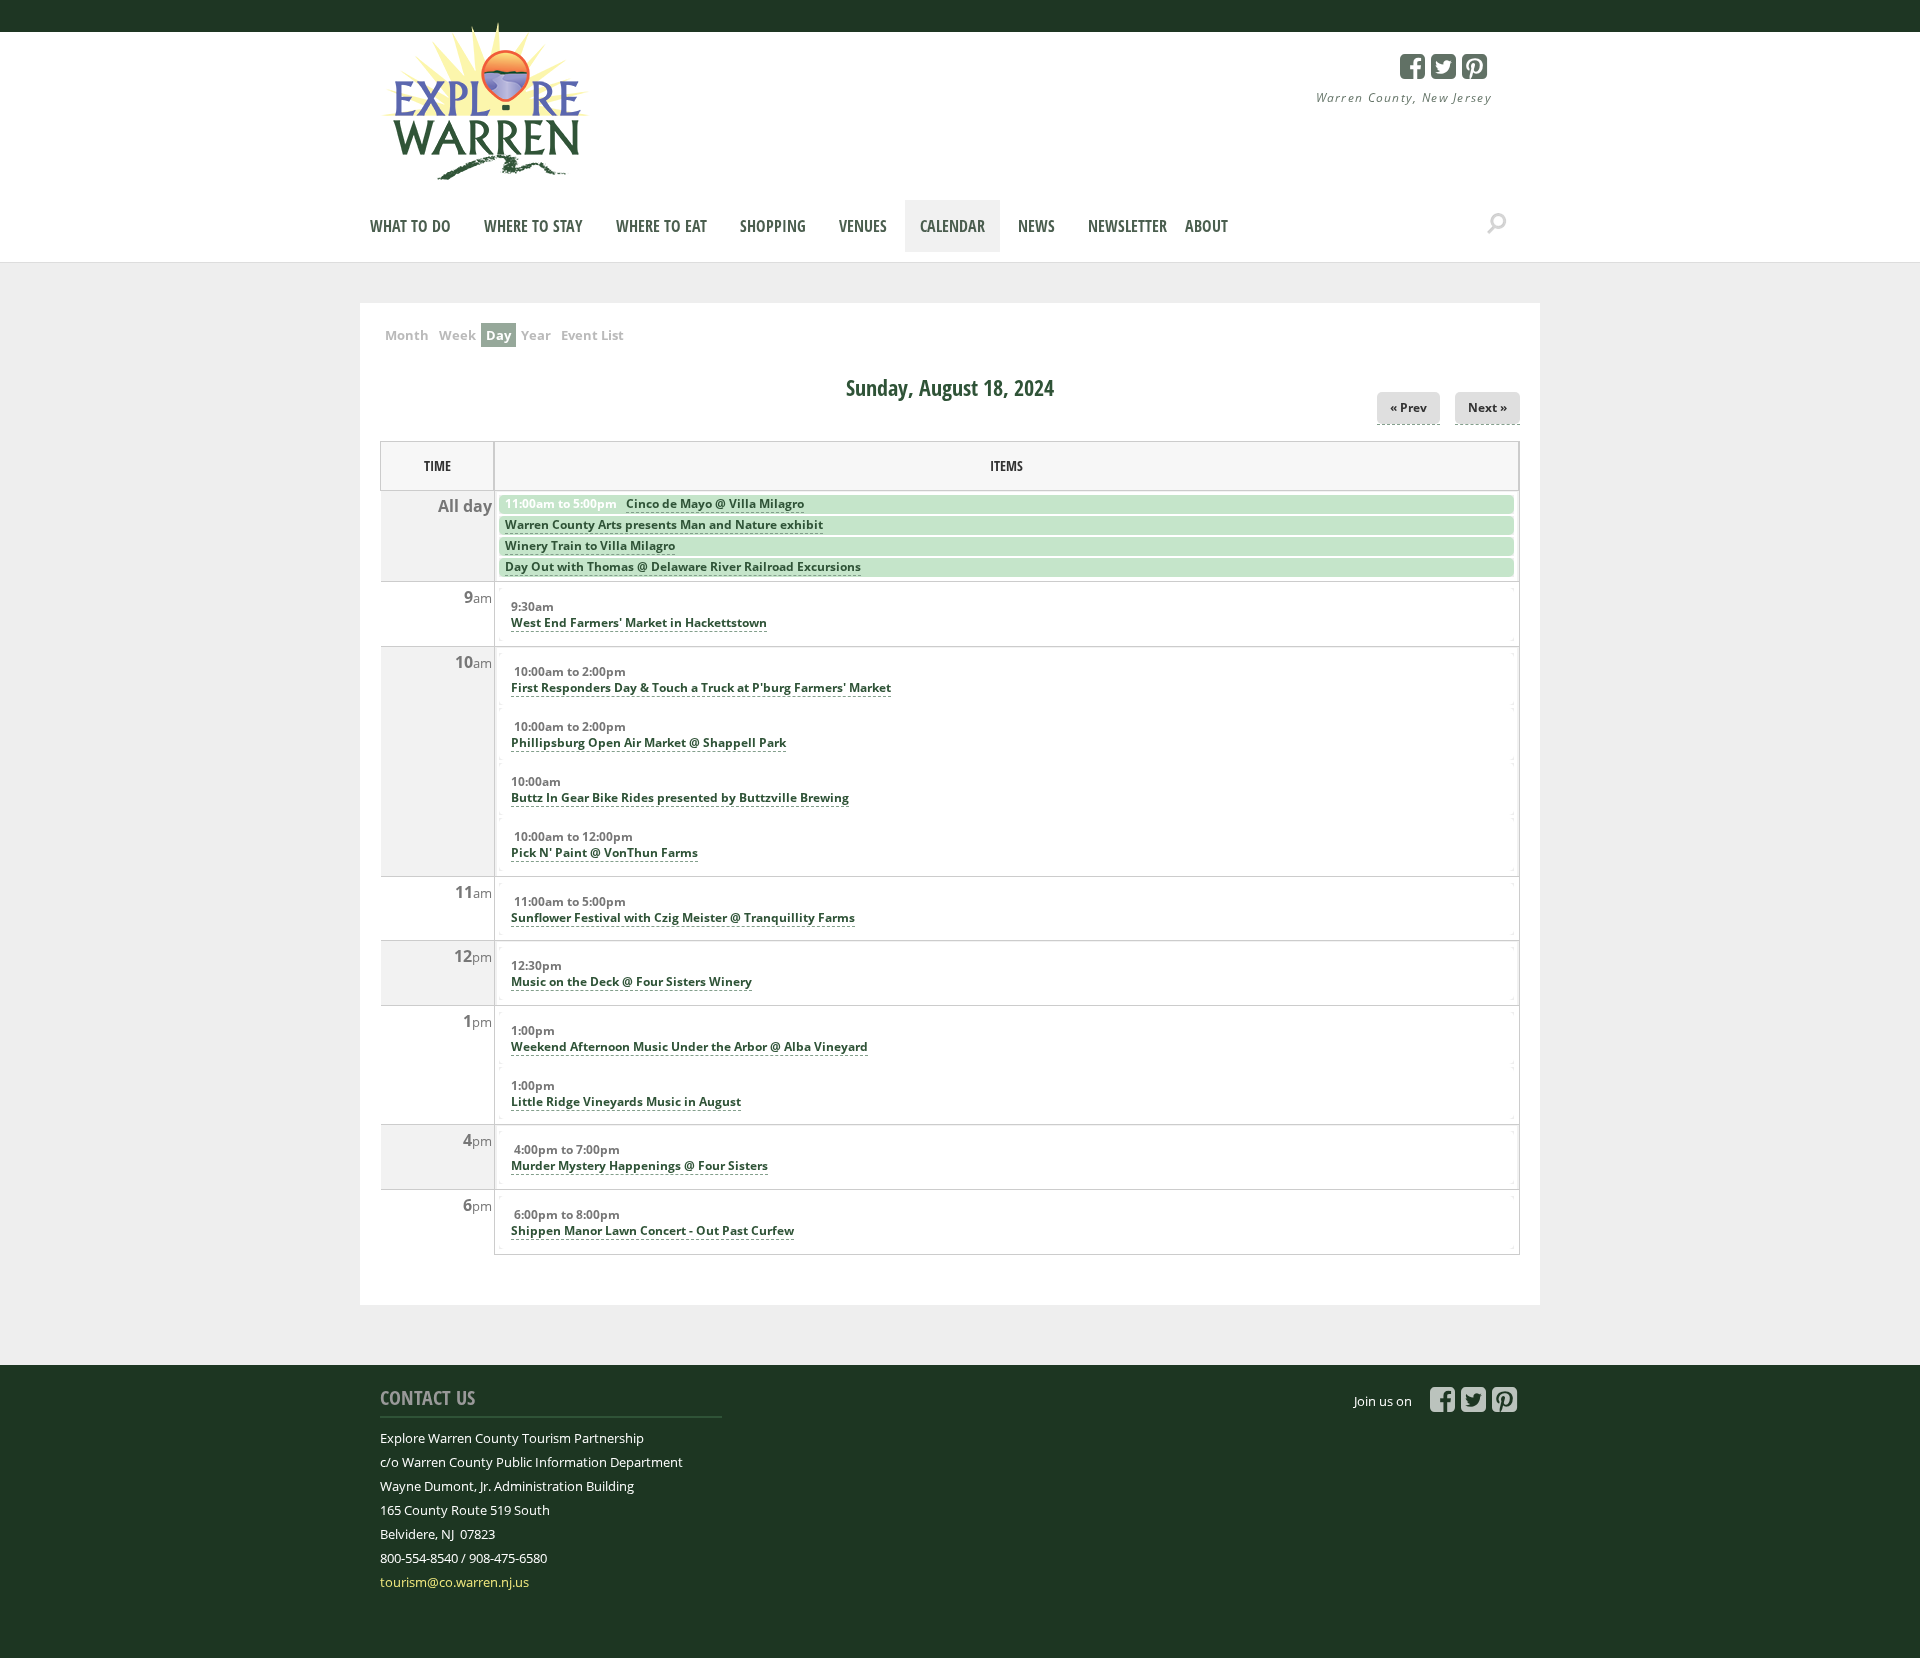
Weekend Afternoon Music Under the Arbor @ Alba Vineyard (689, 1046)
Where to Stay (533, 226)
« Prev (1408, 407)
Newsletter (1127, 226)
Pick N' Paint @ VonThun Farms (604, 852)
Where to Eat (661, 226)
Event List (592, 335)
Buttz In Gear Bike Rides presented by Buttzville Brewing (680, 797)
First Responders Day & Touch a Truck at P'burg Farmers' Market (701, 687)
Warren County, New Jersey (1404, 97)
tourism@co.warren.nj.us (454, 1582)
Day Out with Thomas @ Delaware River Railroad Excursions (683, 566)
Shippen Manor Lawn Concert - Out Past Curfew (652, 1230)
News (1036, 226)
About (1206, 226)
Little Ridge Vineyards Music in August (626, 1101)
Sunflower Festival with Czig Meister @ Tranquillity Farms (683, 917)
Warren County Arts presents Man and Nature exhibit (664, 524)
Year (536, 335)
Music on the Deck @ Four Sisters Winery (631, 981)
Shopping (773, 226)
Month (407, 335)
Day (501, 335)
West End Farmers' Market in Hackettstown (639, 622)
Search (1497, 224)
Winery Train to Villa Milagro (590, 545)
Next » (1487, 407)
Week (457, 335)
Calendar (952, 226)
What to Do (410, 226)
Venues (863, 226)
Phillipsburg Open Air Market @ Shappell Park (648, 742)
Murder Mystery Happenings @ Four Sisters (639, 1165)
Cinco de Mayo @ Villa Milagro (715, 503)
